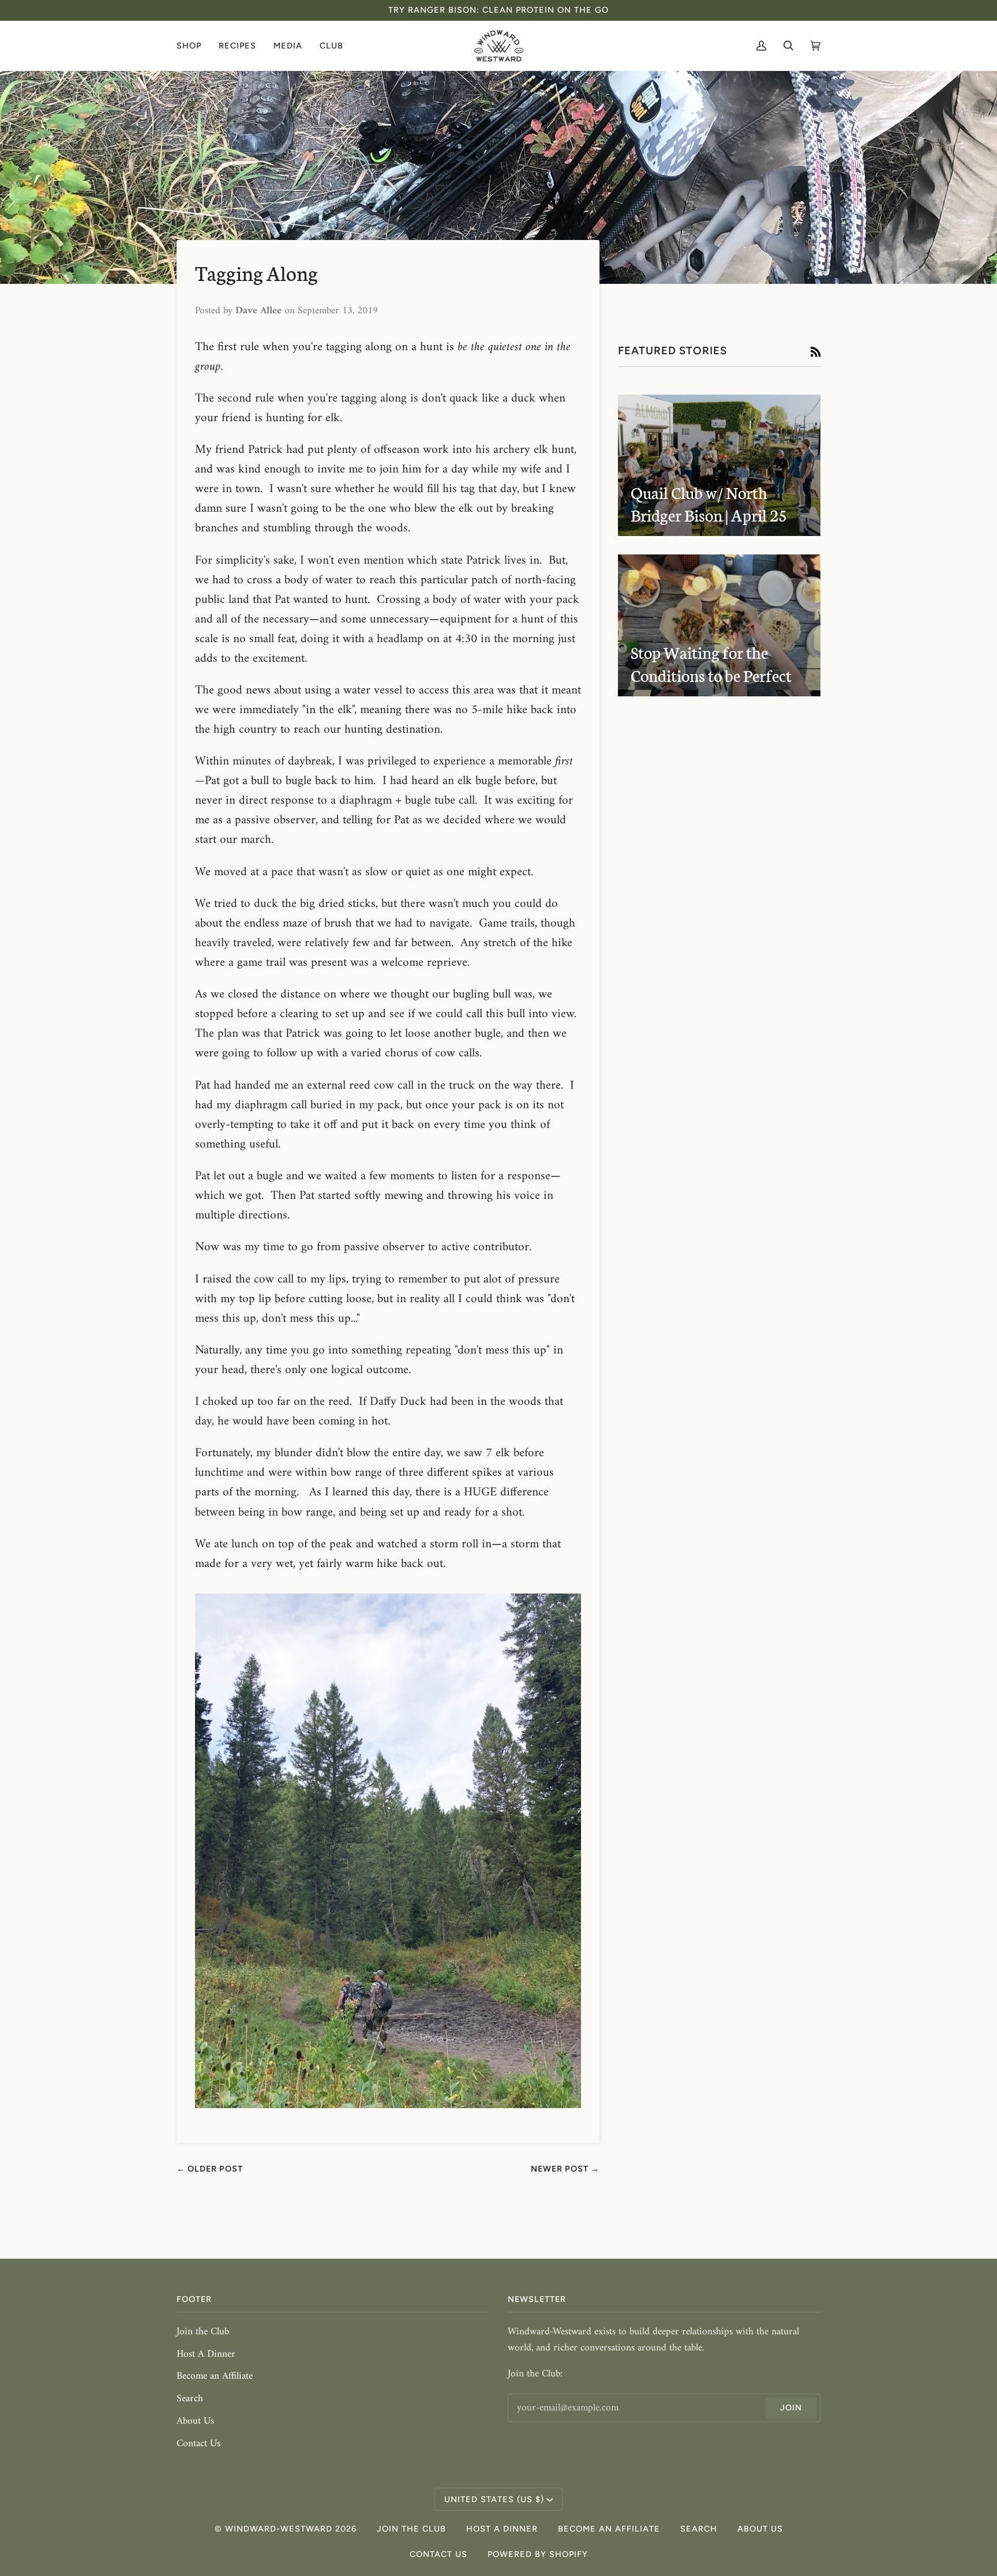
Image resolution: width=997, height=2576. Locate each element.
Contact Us (198, 2444)
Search (190, 2399)
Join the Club (203, 2332)
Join (791, 2408)
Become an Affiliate (215, 2376)
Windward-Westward (279, 2529)
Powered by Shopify (538, 2554)
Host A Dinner (206, 2354)
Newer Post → (565, 2169)
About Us (195, 2421)
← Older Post (210, 2169)
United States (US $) (494, 2499)
